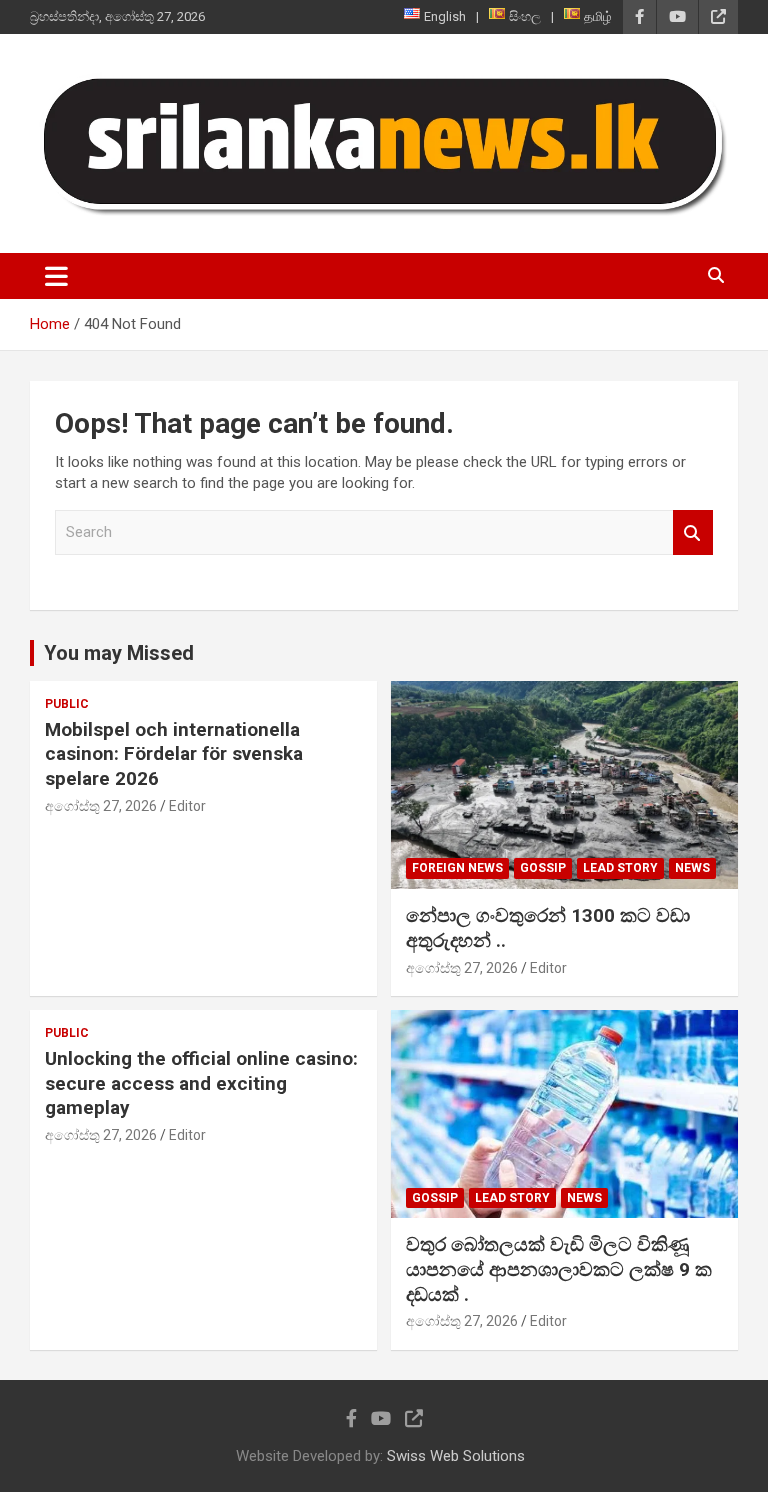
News (692, 868)
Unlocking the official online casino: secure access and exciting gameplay (201, 1083)
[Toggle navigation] (56, 276)
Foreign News (457, 868)
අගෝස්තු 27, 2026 (101, 806)
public (67, 704)
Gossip (543, 868)
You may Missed (119, 653)
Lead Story (620, 868)
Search (693, 532)
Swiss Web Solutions (456, 1456)
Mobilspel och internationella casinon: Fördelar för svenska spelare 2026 (174, 754)
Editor (187, 806)
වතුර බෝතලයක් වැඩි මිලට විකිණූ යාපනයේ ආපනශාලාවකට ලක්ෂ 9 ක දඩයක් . (559, 1269)
